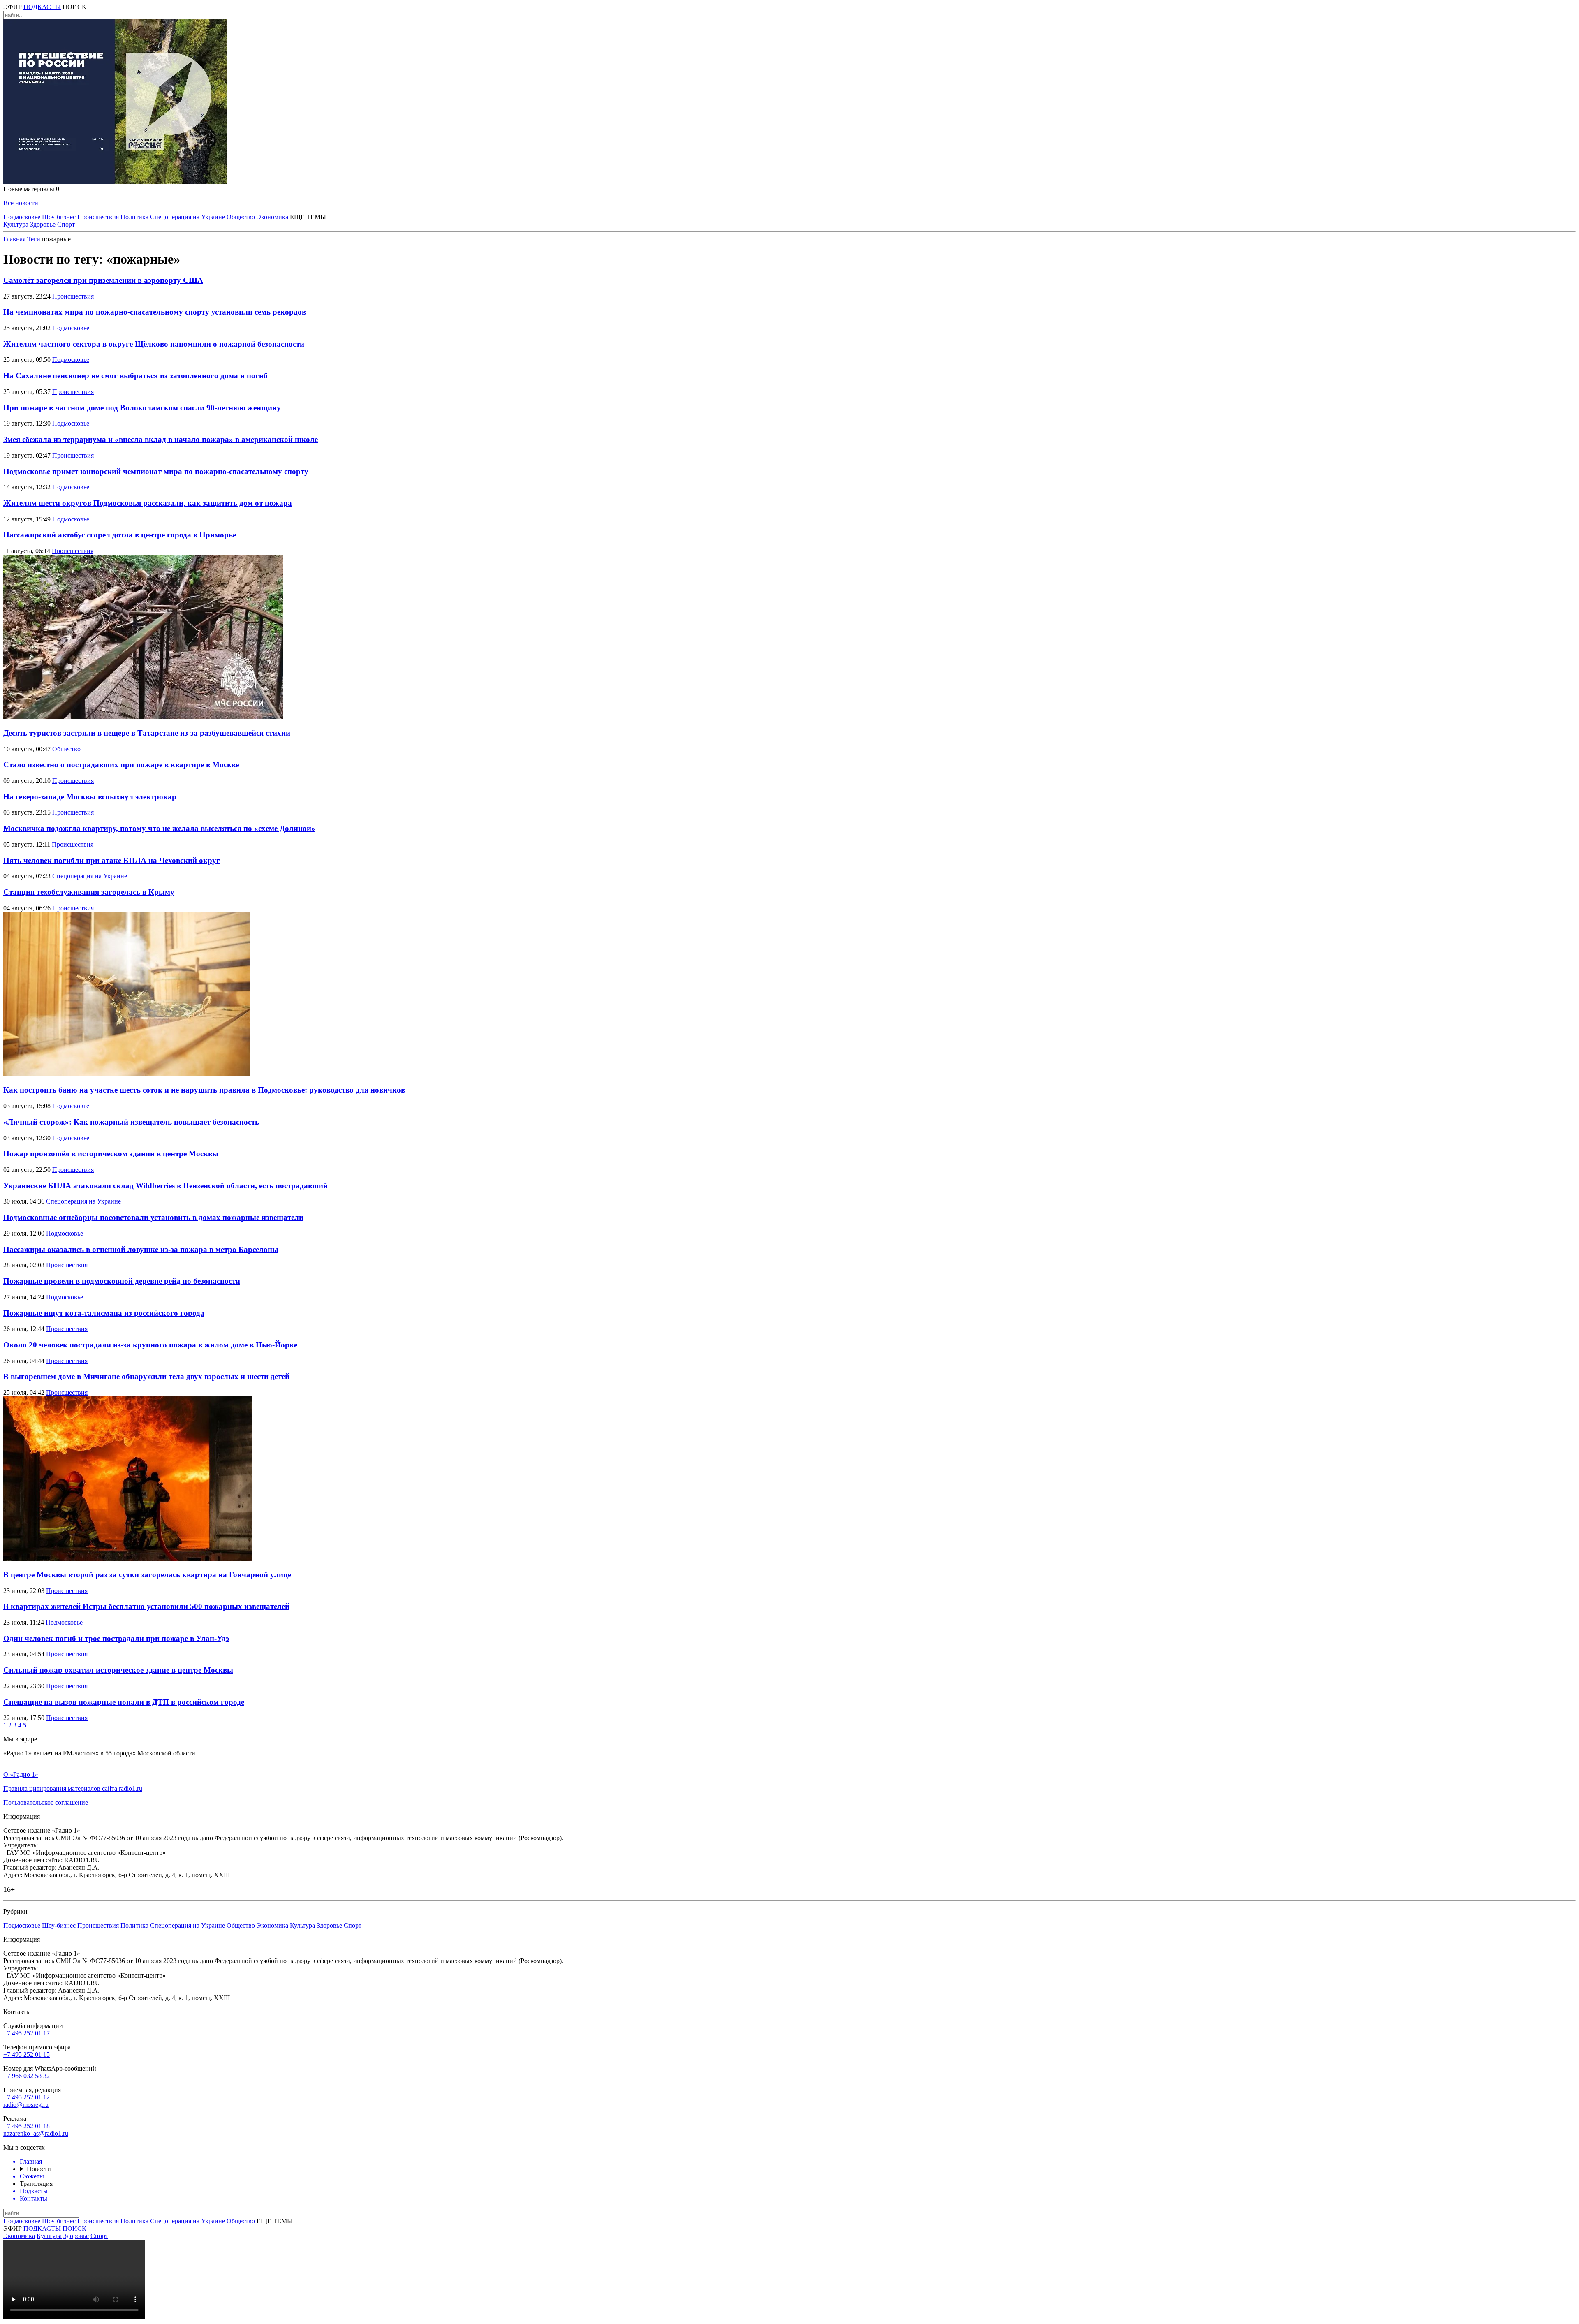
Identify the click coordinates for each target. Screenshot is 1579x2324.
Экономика (272, 217)
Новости (39, 2169)
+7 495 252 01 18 (27, 2126)
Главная (14, 239)
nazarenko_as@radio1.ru (36, 2133)
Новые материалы (31, 189)
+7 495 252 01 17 (27, 2033)
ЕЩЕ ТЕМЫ (308, 217)
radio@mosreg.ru (26, 2105)
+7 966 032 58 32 (27, 2076)
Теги (34, 239)
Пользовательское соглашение (46, 1802)
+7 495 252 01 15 (27, 2054)
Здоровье (43, 224)
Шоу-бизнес (59, 217)
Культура (16, 224)
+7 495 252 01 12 (27, 2097)
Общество (241, 217)
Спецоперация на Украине (188, 217)
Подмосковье (22, 217)
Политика (134, 217)
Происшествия (98, 217)
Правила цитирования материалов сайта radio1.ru (73, 1788)
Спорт (66, 224)
